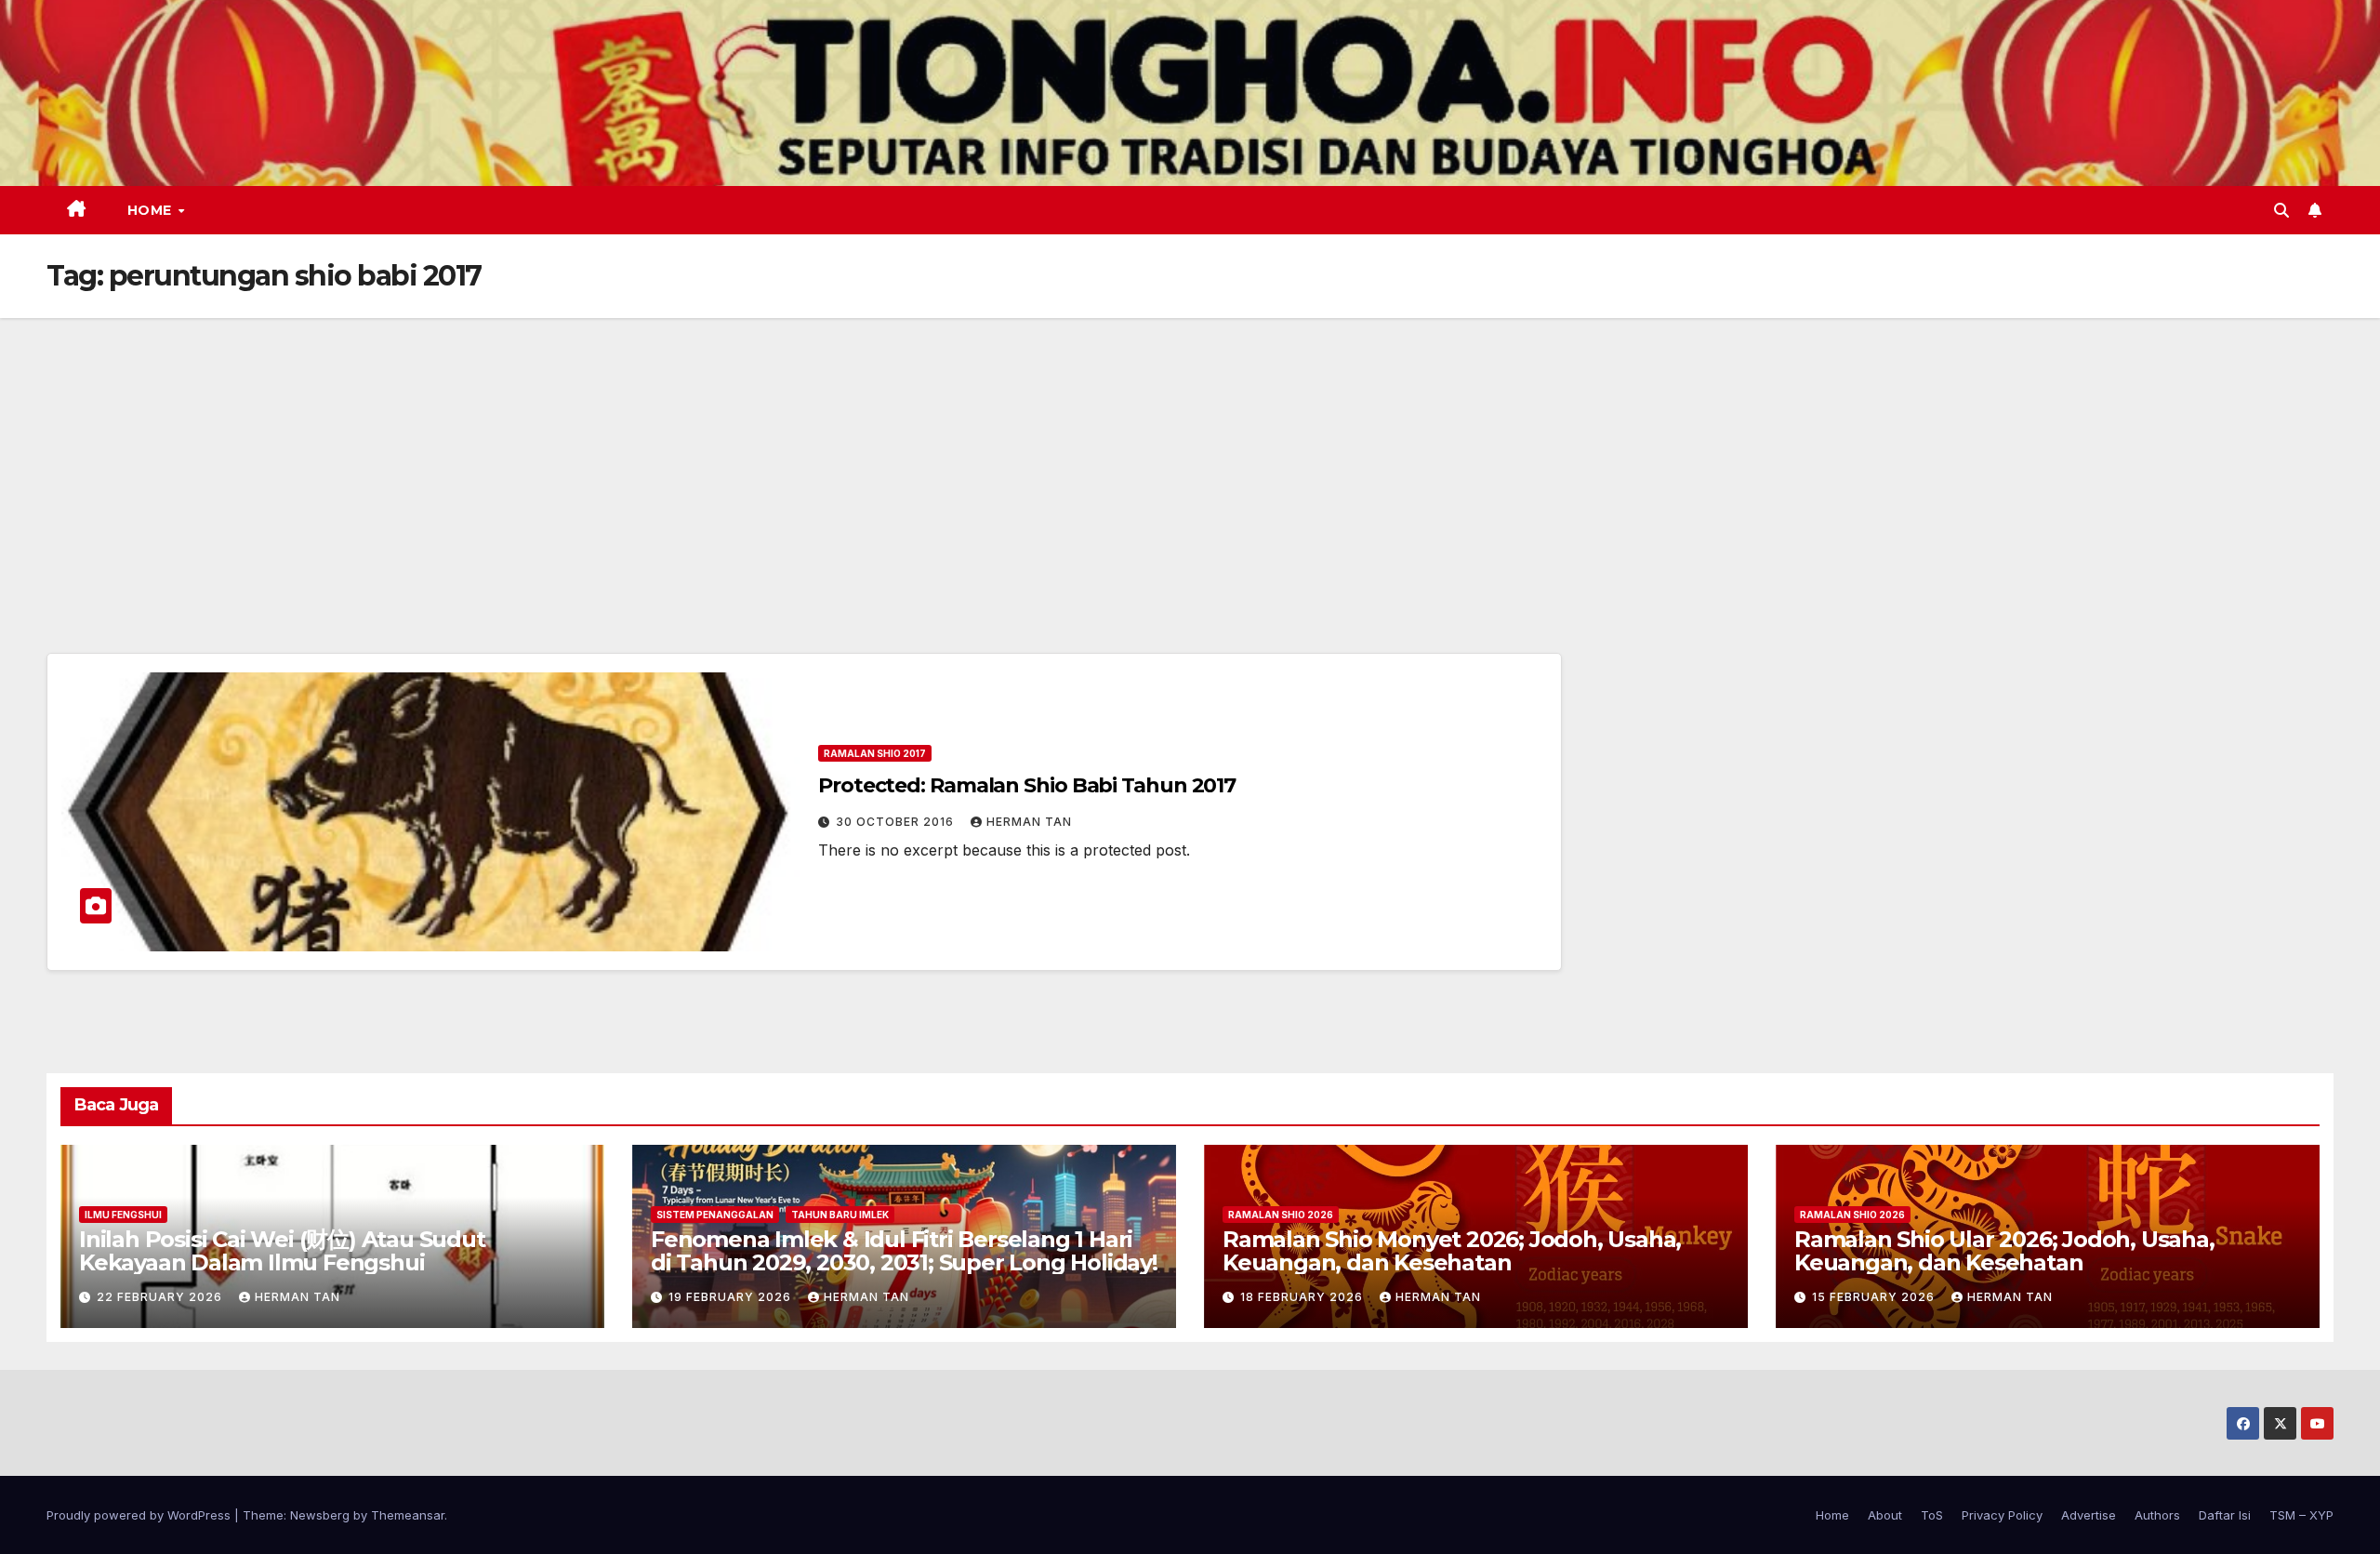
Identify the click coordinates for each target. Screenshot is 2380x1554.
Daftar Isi (2225, 1515)
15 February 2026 (1875, 1297)
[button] (2281, 210)
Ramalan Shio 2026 (1281, 1215)
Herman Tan (1029, 822)
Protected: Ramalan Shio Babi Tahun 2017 (1027, 785)
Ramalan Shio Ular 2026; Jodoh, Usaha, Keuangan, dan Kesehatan (2004, 1251)
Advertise (2089, 1515)
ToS (1932, 1515)
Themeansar (408, 1515)
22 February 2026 (161, 1297)
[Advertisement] (1190, 458)
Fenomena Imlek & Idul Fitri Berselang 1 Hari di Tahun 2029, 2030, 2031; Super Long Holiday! (904, 1251)
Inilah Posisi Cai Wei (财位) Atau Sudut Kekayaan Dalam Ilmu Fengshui (282, 1251)
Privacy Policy (2002, 1515)
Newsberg (320, 1515)
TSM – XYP (2301, 1515)
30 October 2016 (897, 822)
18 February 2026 (1303, 1297)
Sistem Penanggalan (715, 1215)
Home (152, 210)
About (1885, 1515)
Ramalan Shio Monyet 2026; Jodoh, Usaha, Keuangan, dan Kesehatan (1452, 1251)
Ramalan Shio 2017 (875, 753)
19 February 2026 (732, 1297)
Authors (2157, 1515)
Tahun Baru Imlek (840, 1215)
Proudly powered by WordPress (140, 1515)
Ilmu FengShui (123, 1215)
